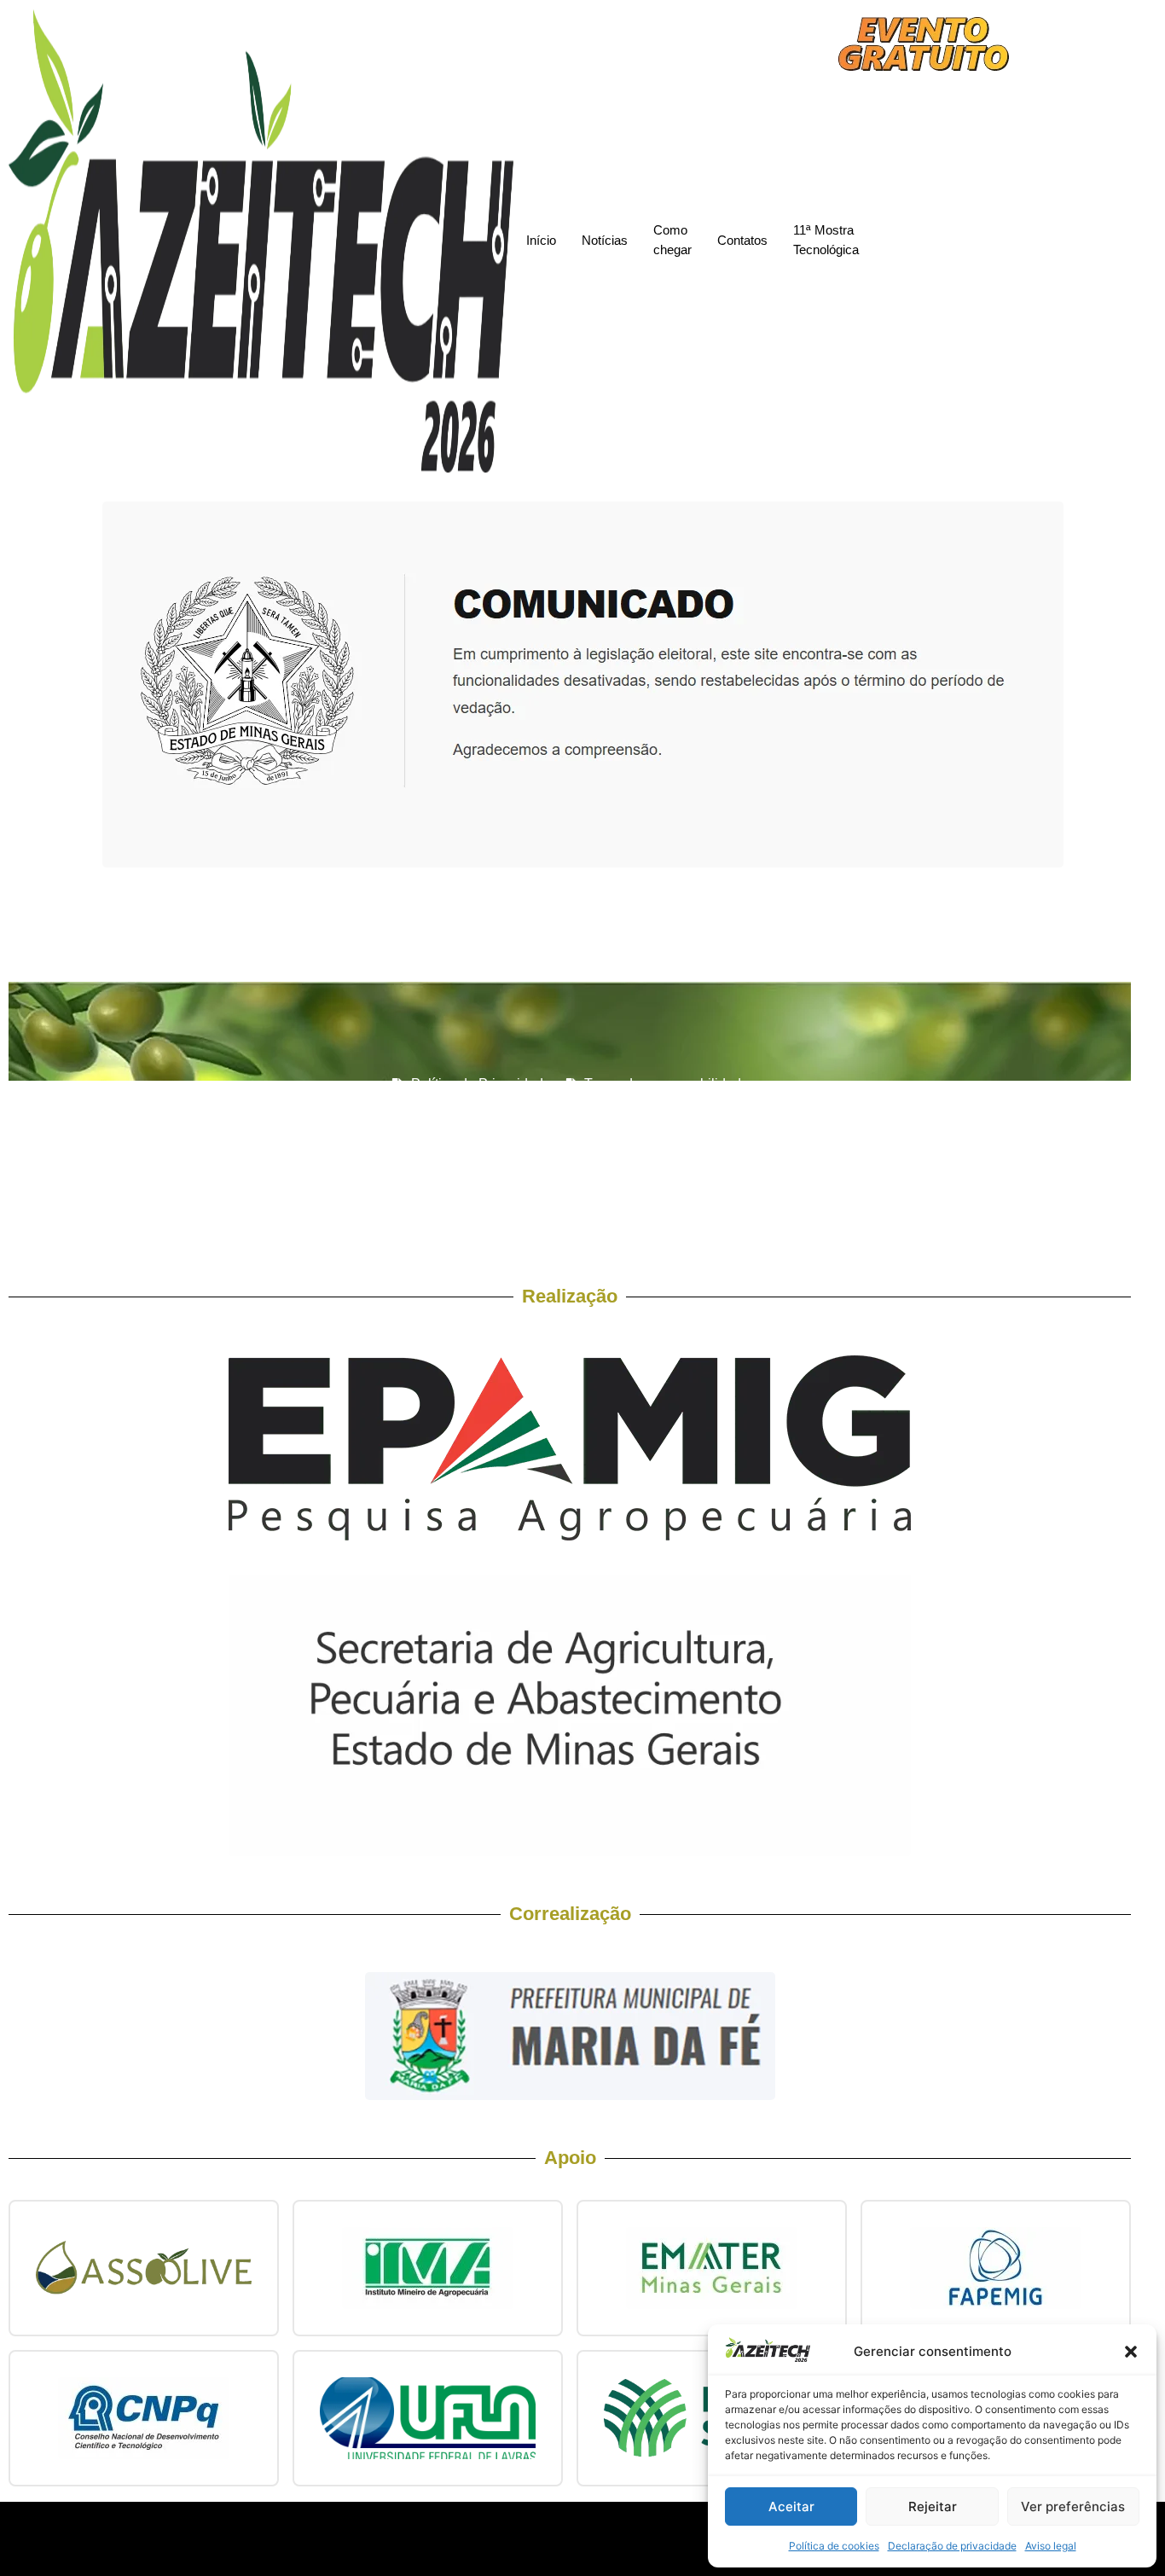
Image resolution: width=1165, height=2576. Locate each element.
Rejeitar (933, 2506)
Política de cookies (834, 2546)
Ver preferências (1073, 2506)
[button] (1131, 2352)
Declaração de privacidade (952, 2546)
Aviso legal (1051, 2546)
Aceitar (791, 2506)
